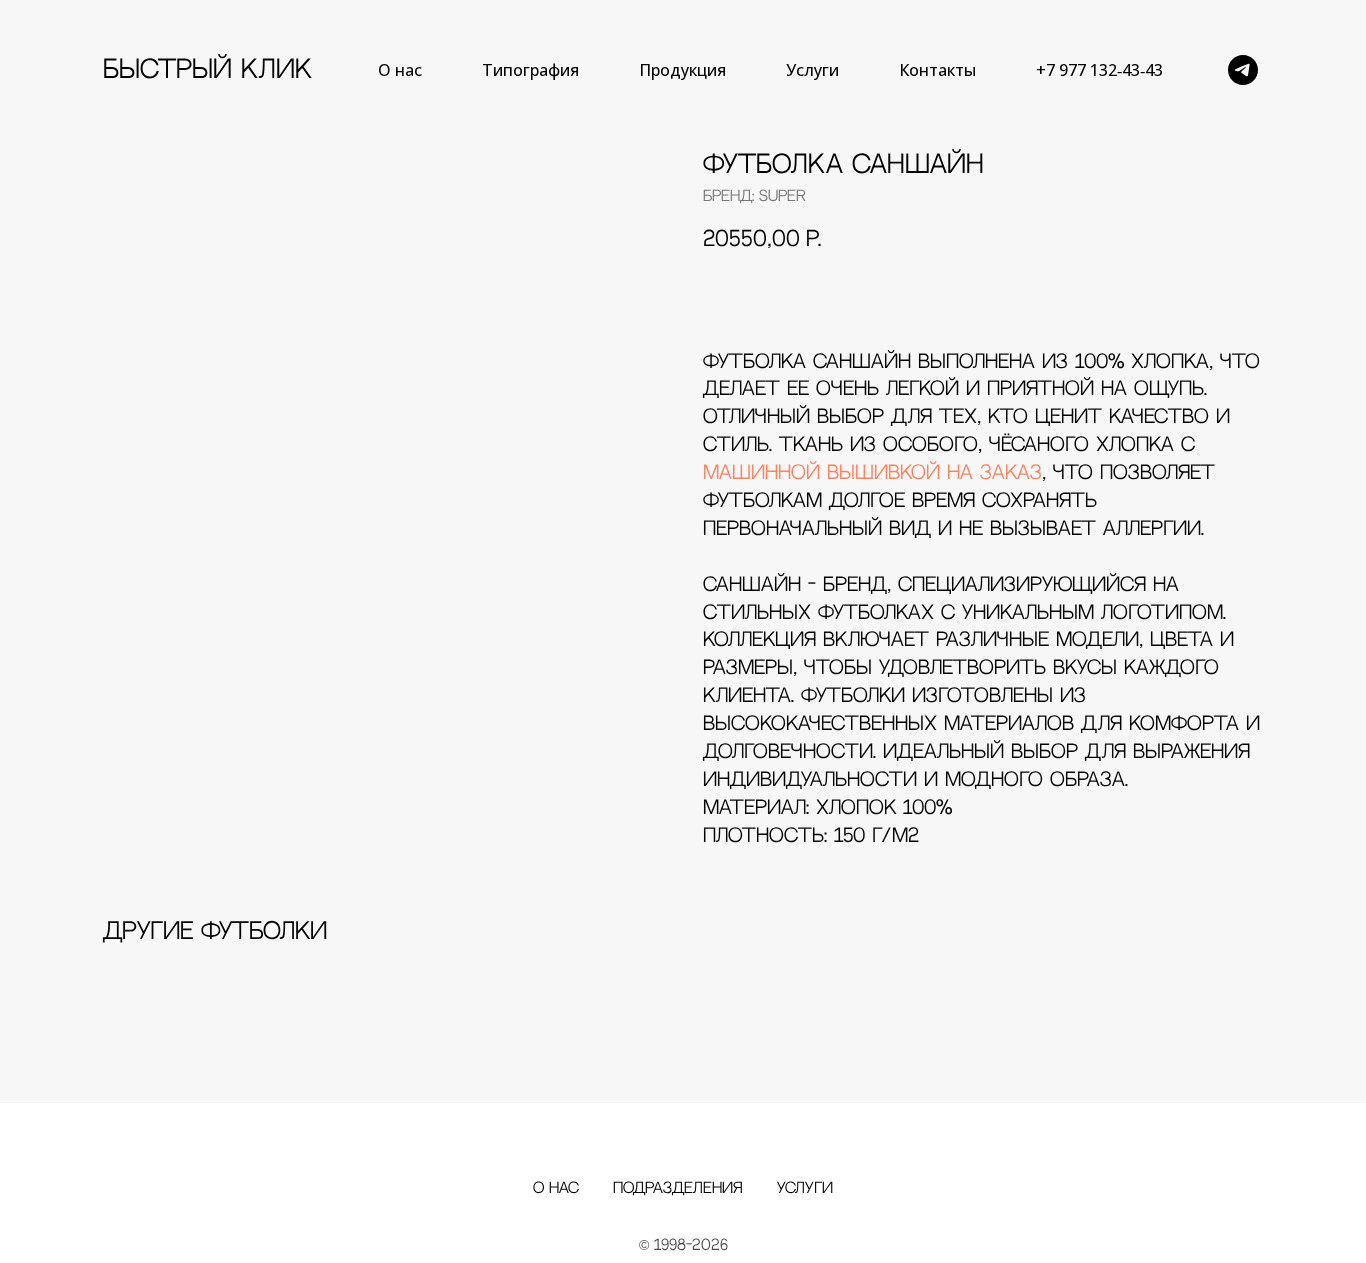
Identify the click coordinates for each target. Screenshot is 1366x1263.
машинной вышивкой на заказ (872, 473)
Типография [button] (530, 70)
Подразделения (678, 1188)
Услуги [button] (812, 70)
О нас (400, 70)
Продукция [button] (682, 70)
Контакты (937, 70)
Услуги (805, 1188)
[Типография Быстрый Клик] (1243, 70)
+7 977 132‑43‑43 (1099, 70)
